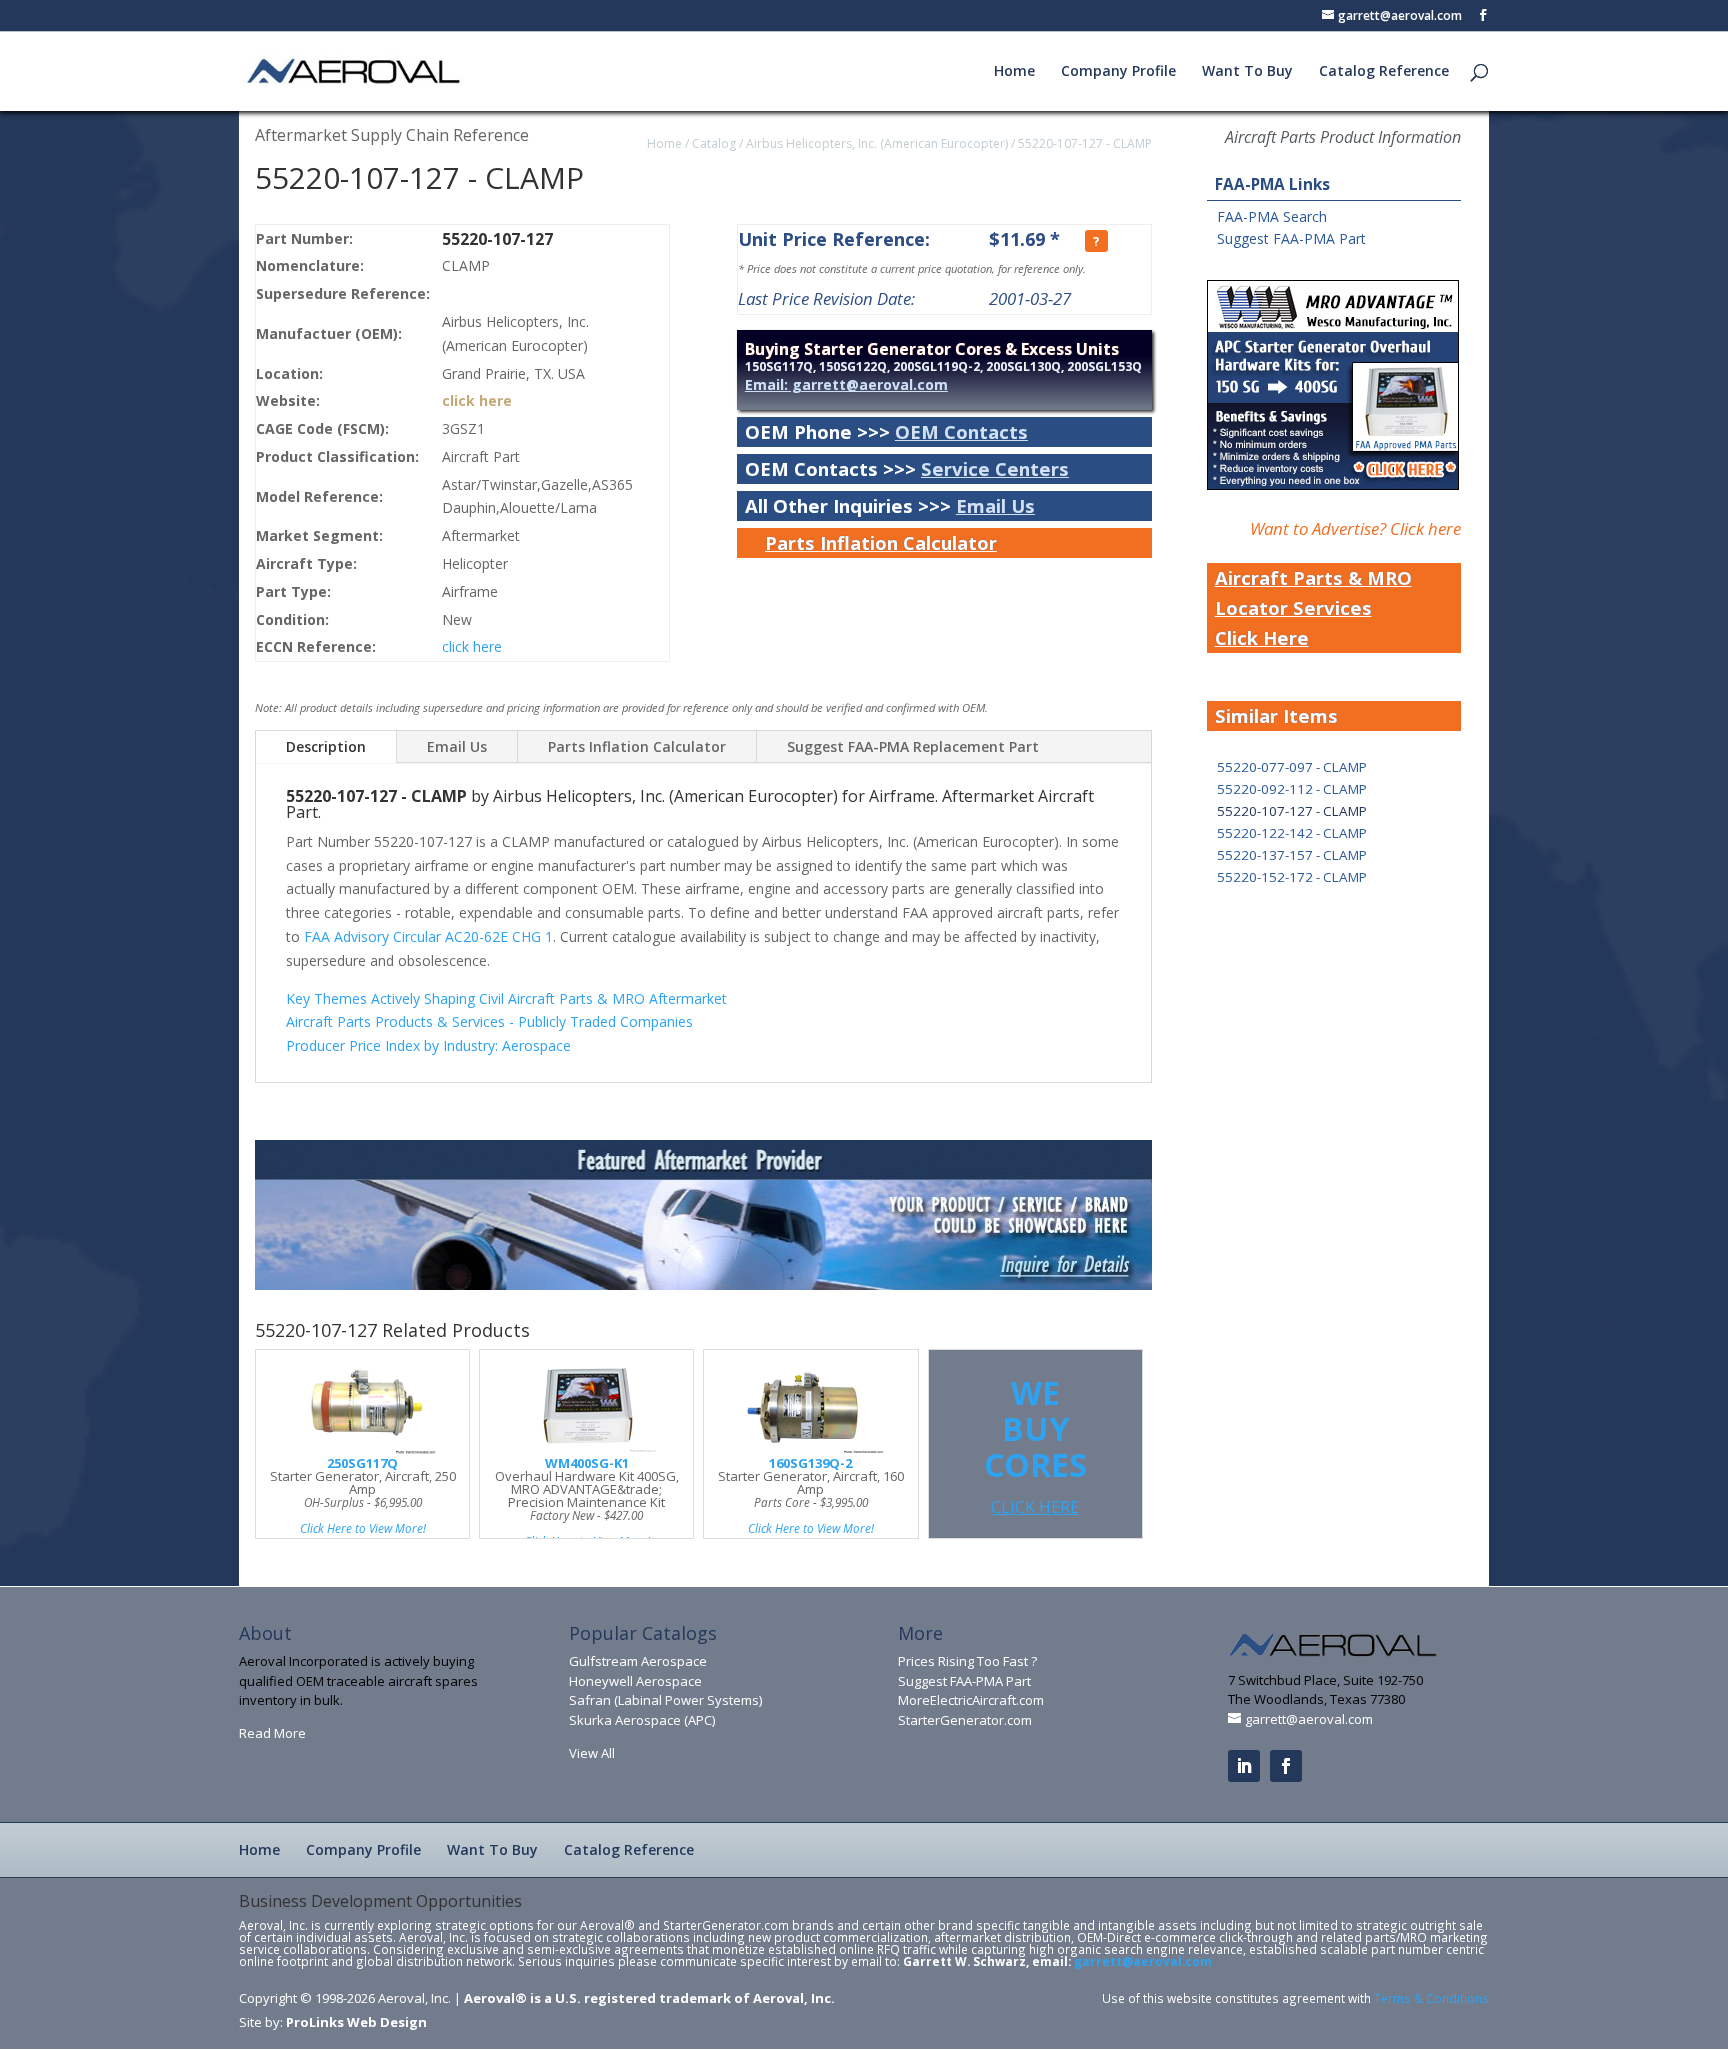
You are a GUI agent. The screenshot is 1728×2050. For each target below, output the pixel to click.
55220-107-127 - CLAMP (1085, 143)
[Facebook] (1286, 1766)
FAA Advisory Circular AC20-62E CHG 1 (428, 936)
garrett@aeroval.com (1143, 1961)
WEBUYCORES (1035, 1444)
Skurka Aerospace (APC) (642, 1720)
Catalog (714, 143)
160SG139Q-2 (810, 1463)
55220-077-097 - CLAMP (1292, 767)
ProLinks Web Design (356, 2022)
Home (1014, 72)
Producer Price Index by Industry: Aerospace (428, 1045)
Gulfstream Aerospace (638, 1661)
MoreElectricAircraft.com (971, 1700)
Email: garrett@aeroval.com (846, 384)
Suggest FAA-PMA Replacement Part (913, 746)
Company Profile (1118, 72)
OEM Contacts (961, 431)
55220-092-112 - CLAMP (1292, 789)
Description (326, 746)
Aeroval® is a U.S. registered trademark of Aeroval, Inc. (649, 1998)
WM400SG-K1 (587, 1463)
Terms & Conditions (1431, 1998)
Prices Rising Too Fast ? (967, 1661)
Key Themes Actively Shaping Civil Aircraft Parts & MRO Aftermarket (506, 998)
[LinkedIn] (1244, 1766)
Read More (272, 1733)
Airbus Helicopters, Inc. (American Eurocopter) (877, 143)
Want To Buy (1247, 72)
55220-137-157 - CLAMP (1292, 855)
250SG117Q (362, 1463)
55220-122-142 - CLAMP (1292, 833)
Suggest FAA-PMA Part (1291, 238)
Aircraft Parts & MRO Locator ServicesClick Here (1313, 607)
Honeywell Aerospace (635, 1681)
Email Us (995, 505)
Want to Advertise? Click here (1355, 528)
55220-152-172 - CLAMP (1292, 877)
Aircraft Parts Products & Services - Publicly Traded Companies (489, 1021)
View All (592, 1753)
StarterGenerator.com (965, 1720)
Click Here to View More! (363, 1528)
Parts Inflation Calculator (881, 542)
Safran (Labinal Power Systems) (665, 1700)
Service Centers (995, 468)
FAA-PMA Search (1272, 216)
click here (477, 400)
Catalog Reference (1384, 72)
